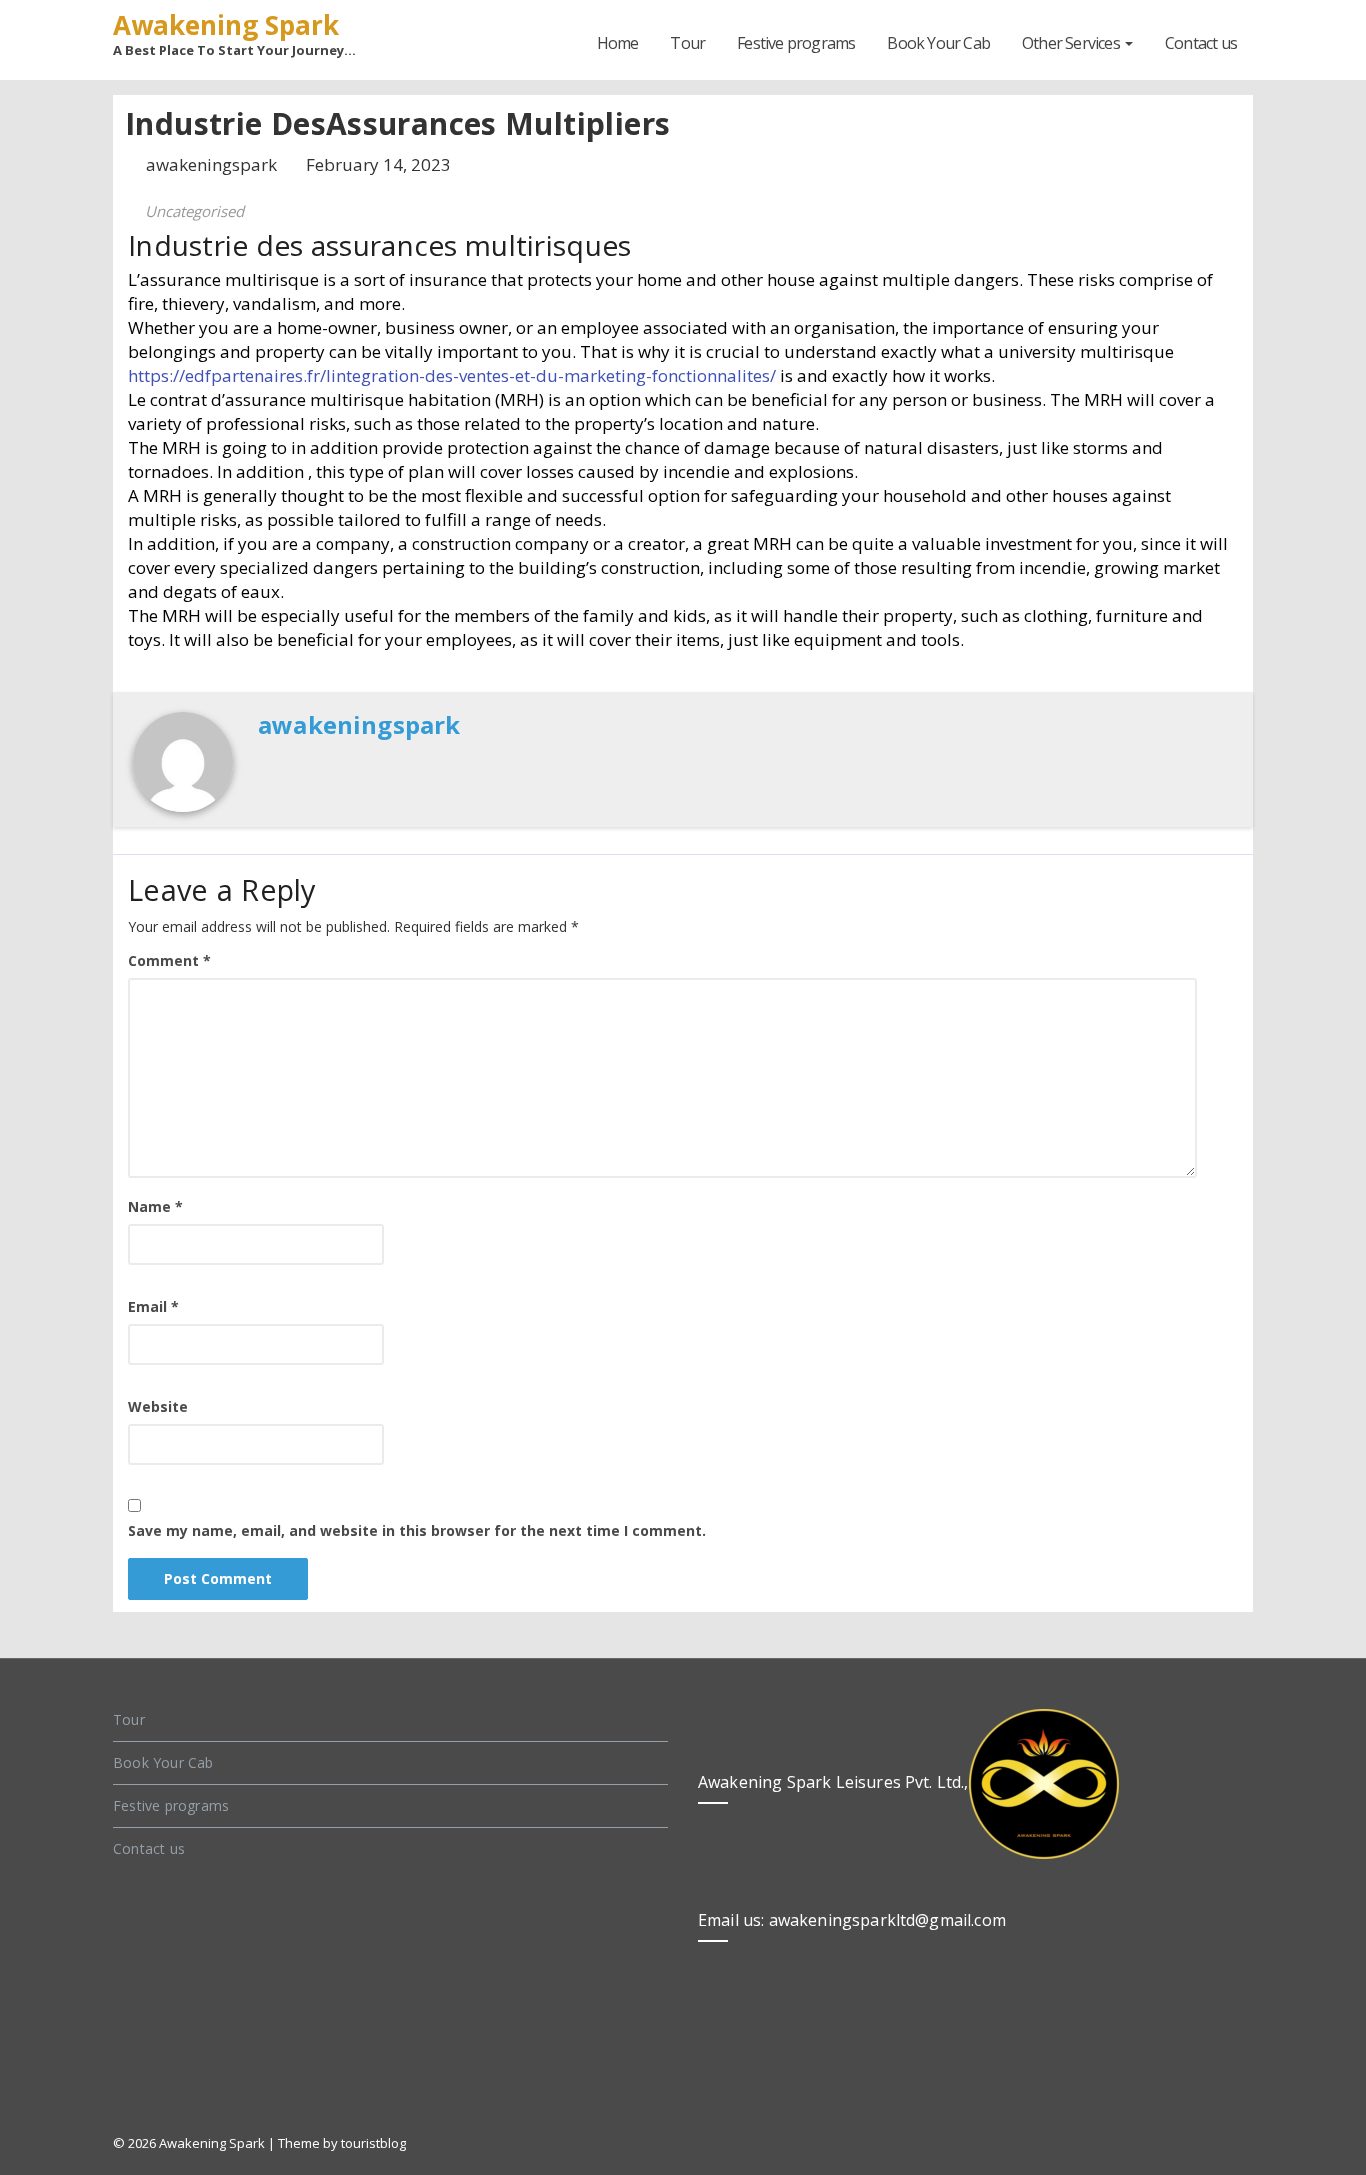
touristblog (373, 2143)
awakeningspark (213, 164)
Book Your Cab (938, 43)
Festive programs (796, 43)
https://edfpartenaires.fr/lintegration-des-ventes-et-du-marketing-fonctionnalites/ (452, 375)
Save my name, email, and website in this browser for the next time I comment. (417, 1530)
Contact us (1201, 43)
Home (618, 43)
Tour (687, 43)
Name (155, 1206)
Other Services (1072, 43)
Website (158, 1406)
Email (153, 1306)
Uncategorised (194, 211)
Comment (169, 960)
